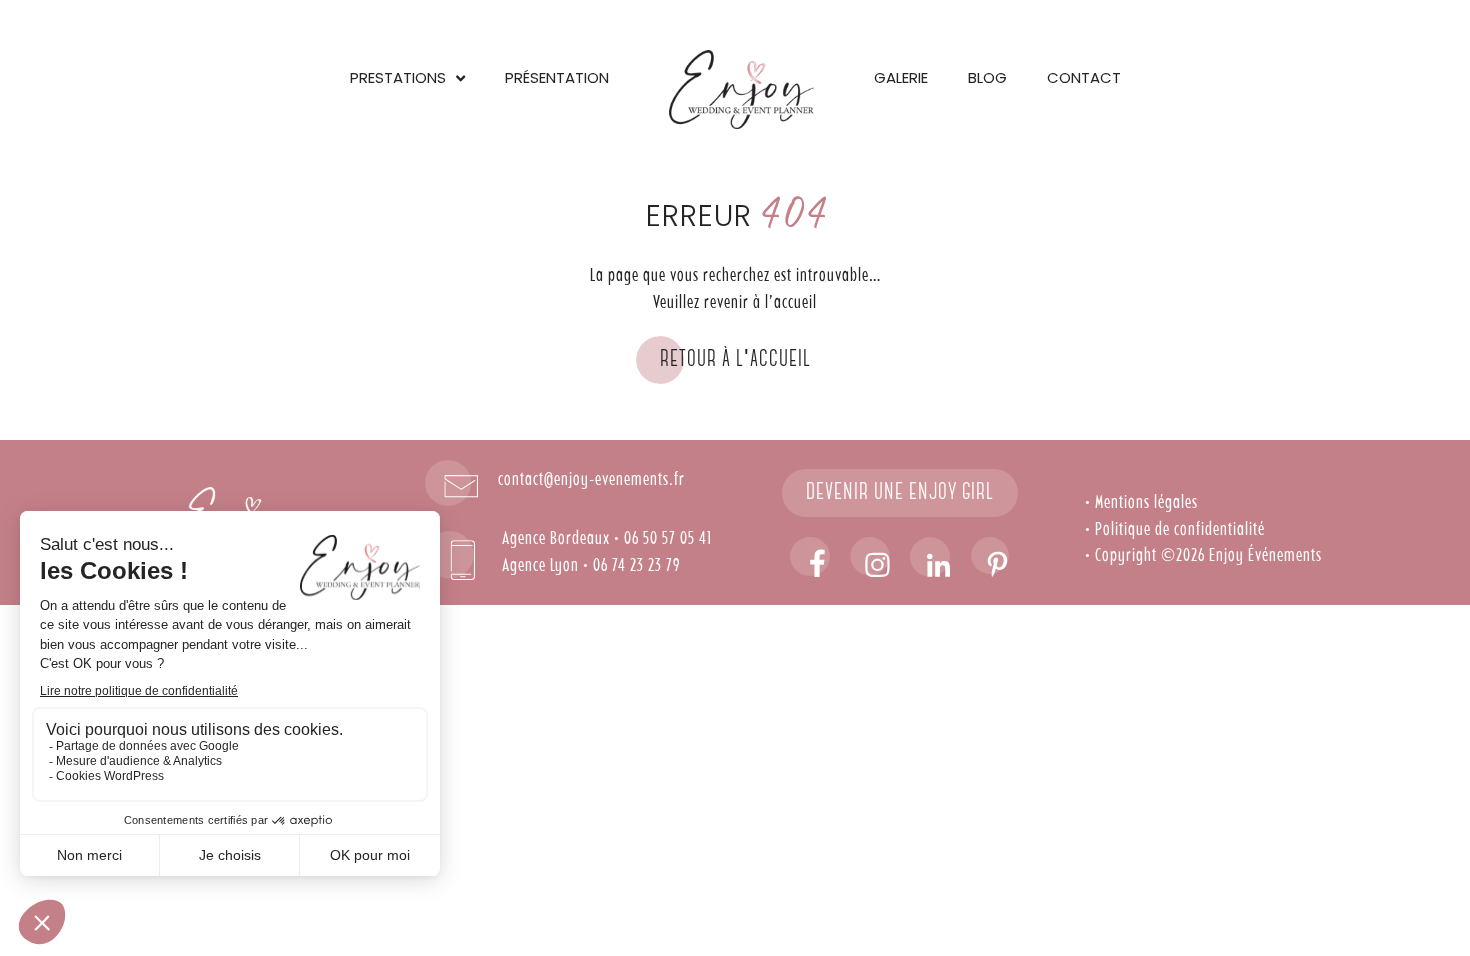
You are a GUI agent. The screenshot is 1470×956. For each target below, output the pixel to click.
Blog (987, 77)
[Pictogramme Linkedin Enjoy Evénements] (930, 557)
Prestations (398, 77)
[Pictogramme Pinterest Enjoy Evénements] (990, 557)
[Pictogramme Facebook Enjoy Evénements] (810, 557)
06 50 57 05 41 (668, 539)
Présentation (557, 77)
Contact (1084, 77)
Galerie (901, 77)
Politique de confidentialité (1180, 530)
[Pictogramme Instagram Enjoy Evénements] (870, 557)
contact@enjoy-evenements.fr (591, 480)
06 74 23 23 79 (636, 566)
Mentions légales (1146, 503)
